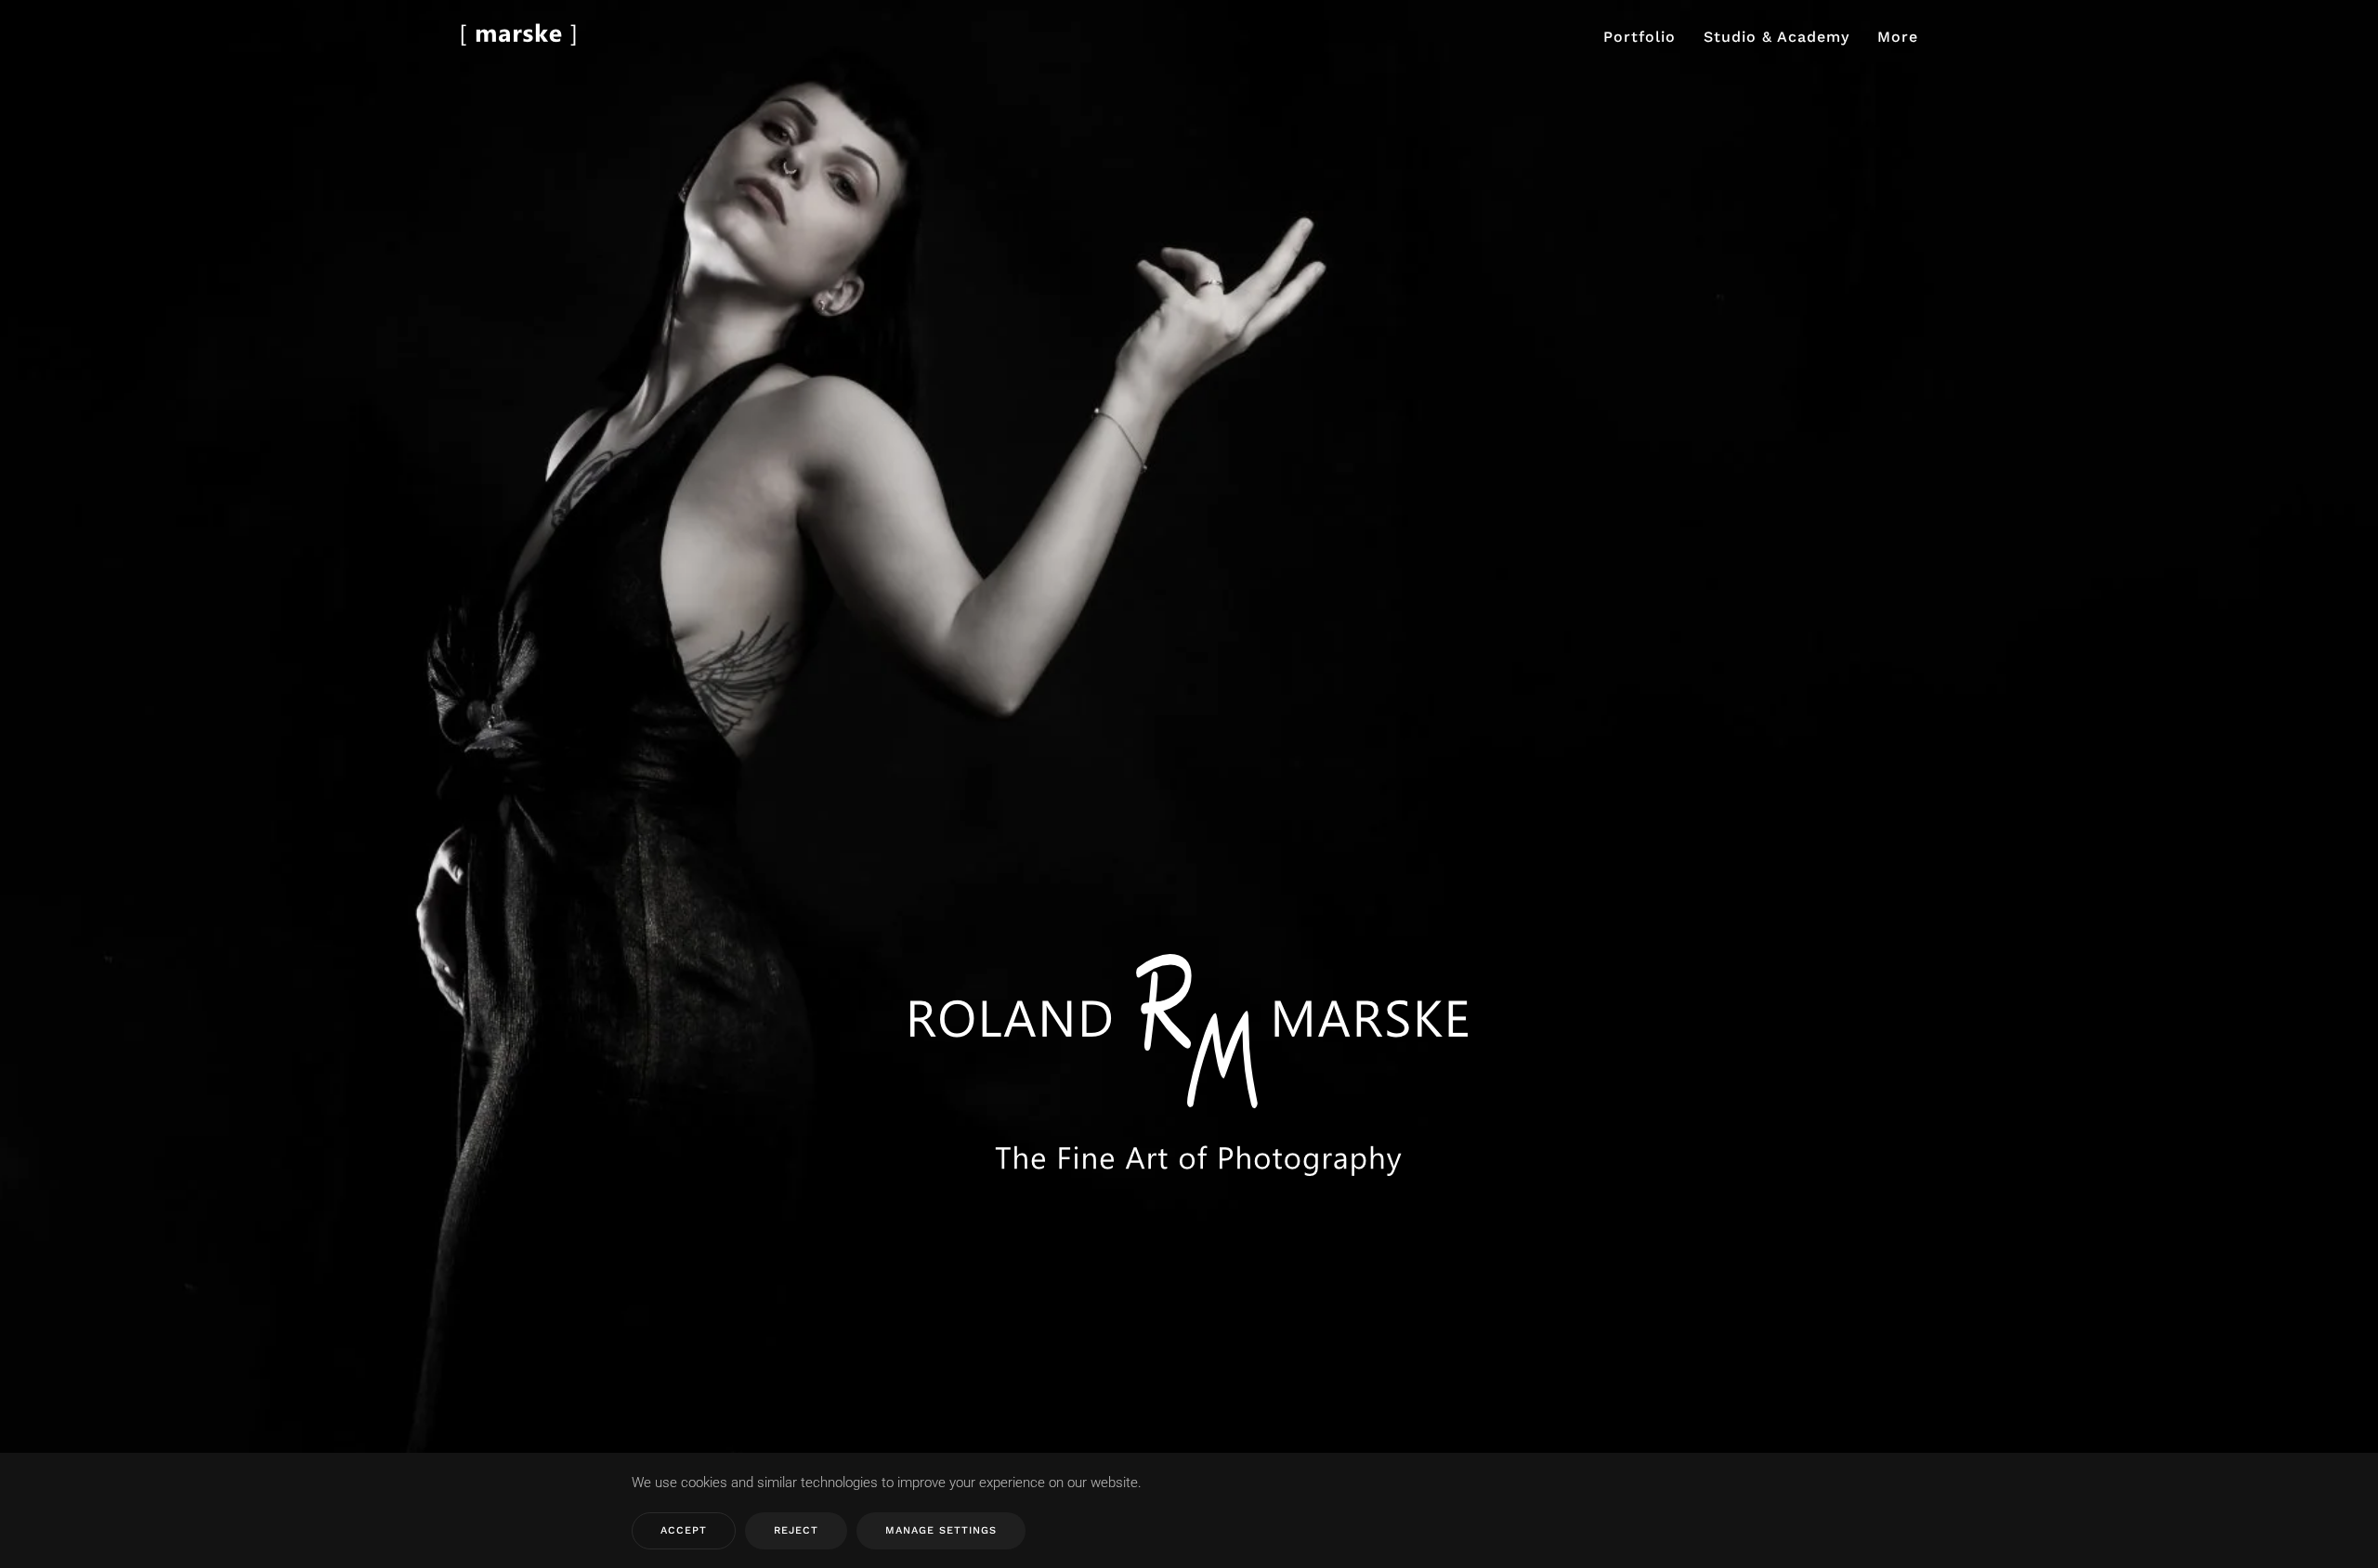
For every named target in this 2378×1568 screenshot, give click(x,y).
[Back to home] (518, 37)
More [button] (1898, 37)
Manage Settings (941, 1530)
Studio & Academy (1777, 37)
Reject (796, 1530)
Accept (684, 1530)
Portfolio (1640, 37)
